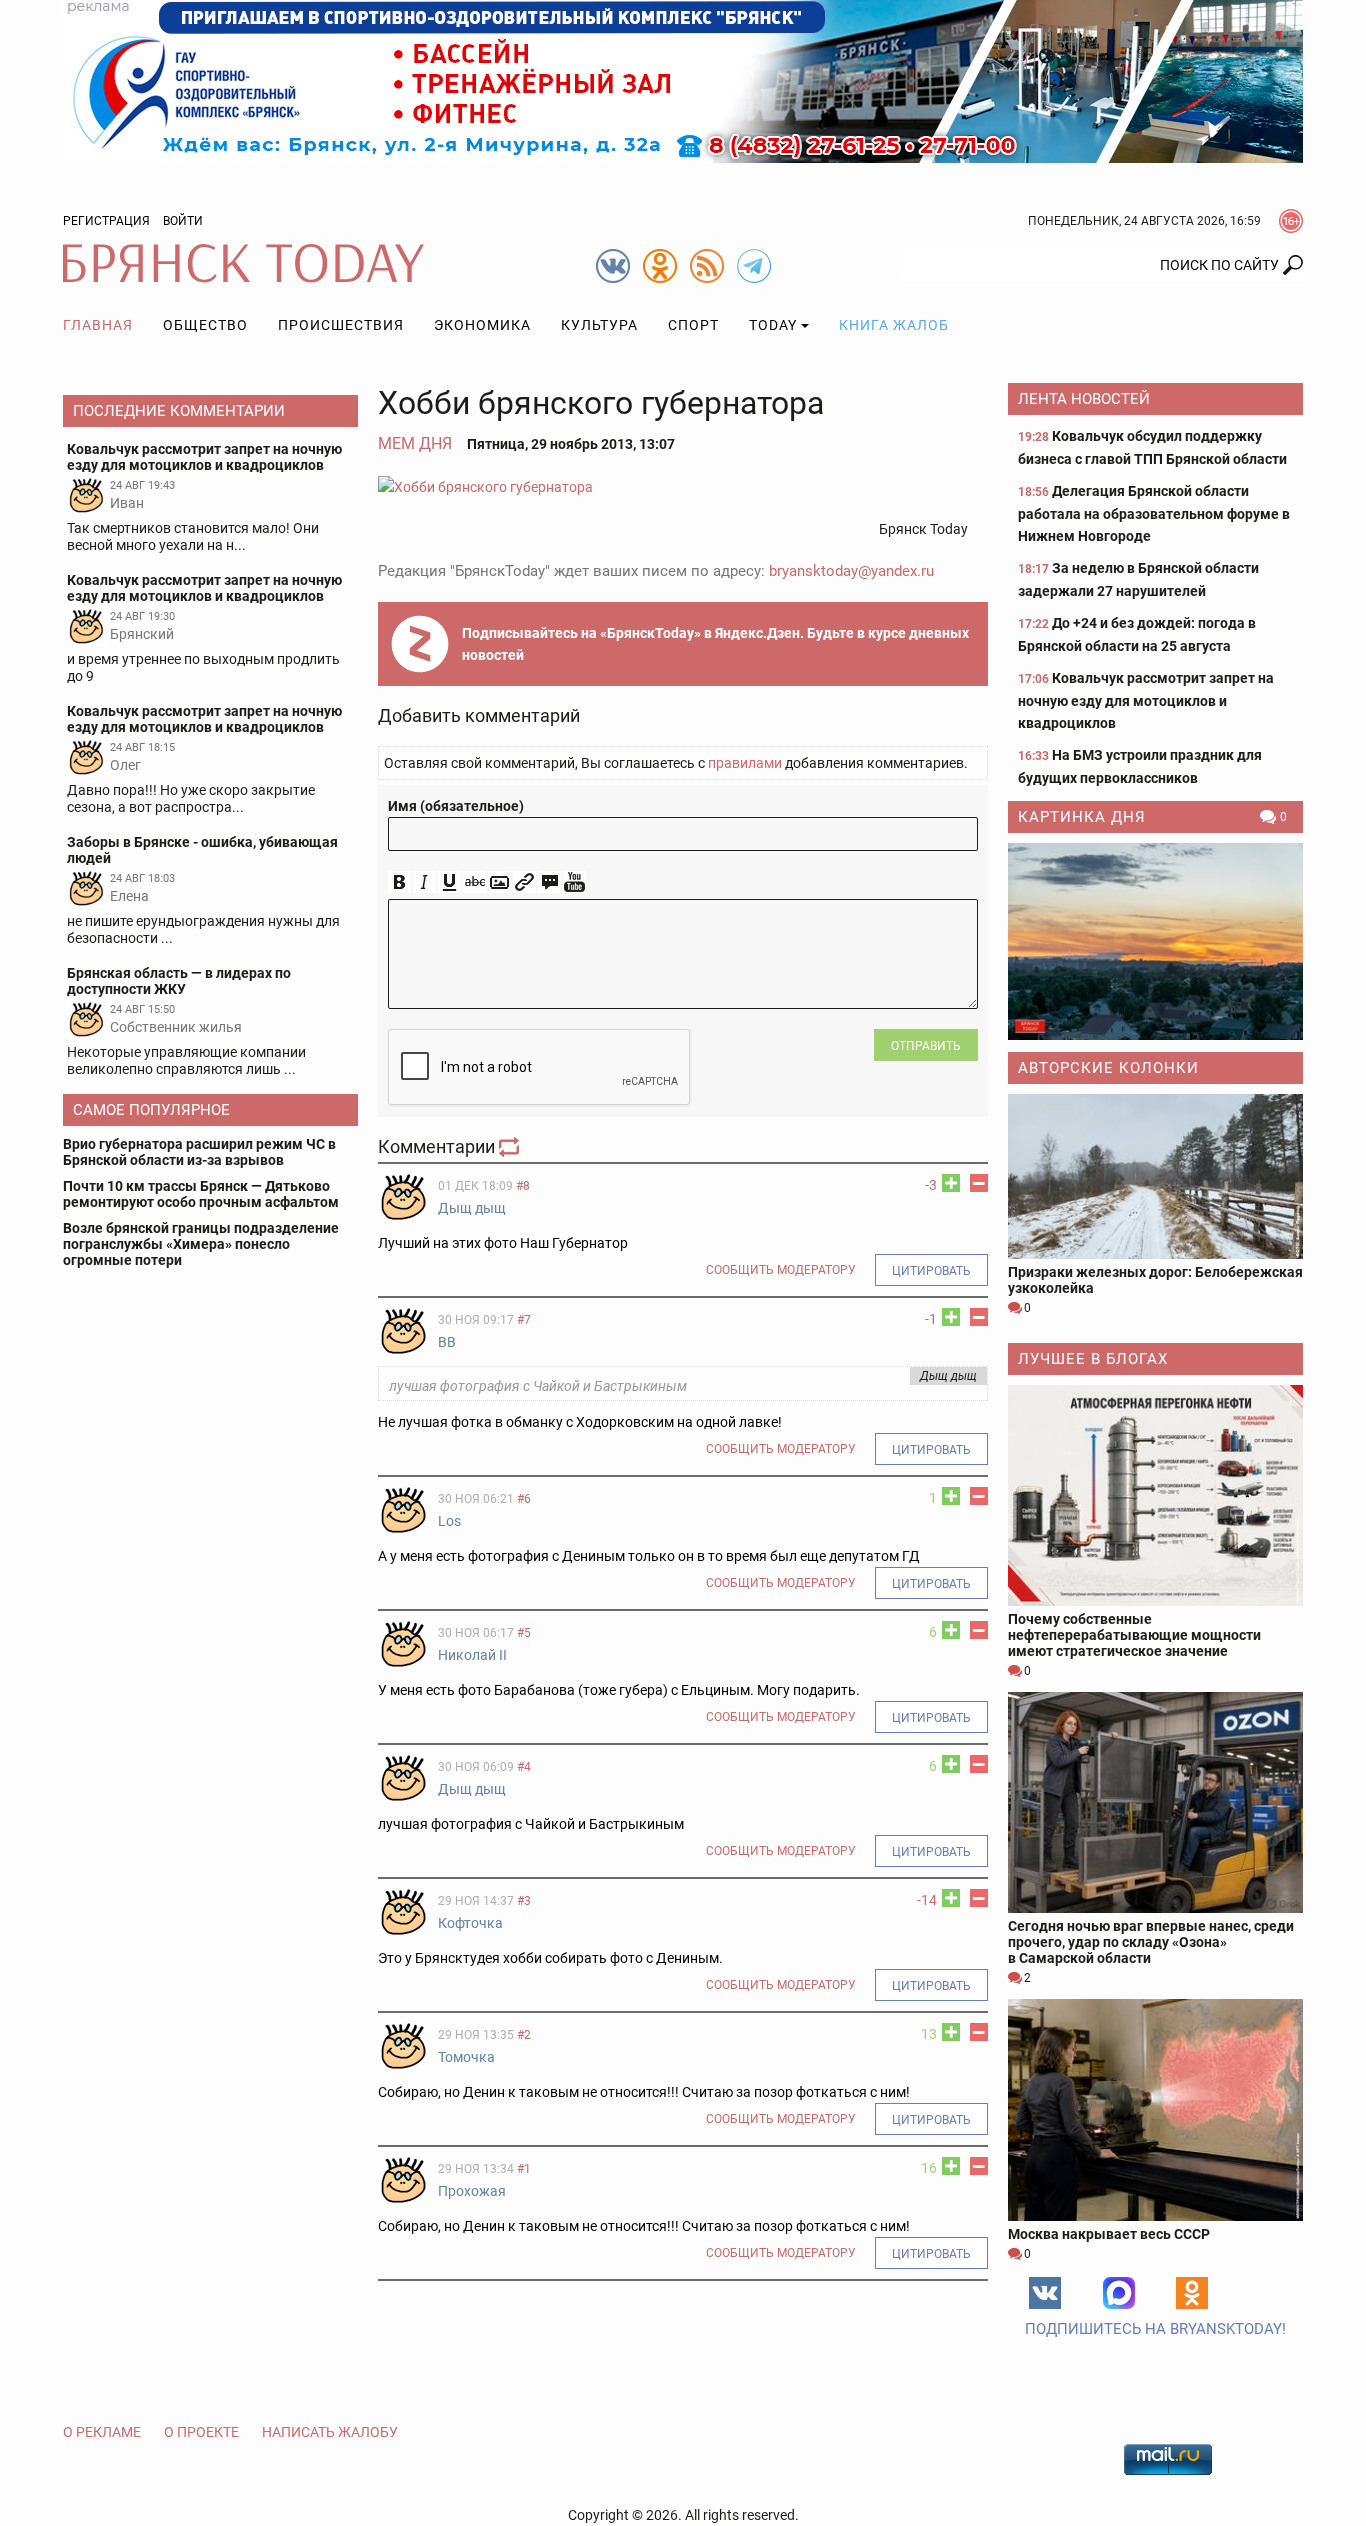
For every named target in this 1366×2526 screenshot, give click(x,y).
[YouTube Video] (574, 882)
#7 (524, 1320)
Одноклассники (1192, 2293)
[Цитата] (549, 882)
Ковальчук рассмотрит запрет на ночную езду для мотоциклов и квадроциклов (1146, 700)
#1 (524, 2169)
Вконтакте (1045, 2293)
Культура (599, 325)
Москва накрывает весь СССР (1109, 2234)
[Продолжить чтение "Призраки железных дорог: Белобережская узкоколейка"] (1155, 1176)
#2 (524, 2035)
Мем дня (415, 443)
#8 (523, 1186)
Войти (183, 221)
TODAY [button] (773, 325)
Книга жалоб (894, 325)
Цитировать (931, 1271)
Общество (205, 325)
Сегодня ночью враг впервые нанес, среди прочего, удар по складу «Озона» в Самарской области (1151, 1942)
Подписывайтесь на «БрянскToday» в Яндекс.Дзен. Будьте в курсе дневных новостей (715, 644)
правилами (745, 763)
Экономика (482, 325)
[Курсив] (424, 882)
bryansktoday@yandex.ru (851, 571)
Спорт (693, 325)
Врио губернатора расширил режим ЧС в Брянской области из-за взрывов (199, 1152)
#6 (524, 1499)
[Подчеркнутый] (449, 882)
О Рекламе (102, 2432)
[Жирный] (399, 882)
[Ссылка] (524, 882)
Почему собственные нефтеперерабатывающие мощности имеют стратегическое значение (1134, 1635)
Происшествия (341, 325)
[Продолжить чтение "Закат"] (1155, 941)
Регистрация (106, 221)
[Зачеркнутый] (474, 882)
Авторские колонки (1108, 1068)
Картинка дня (1082, 817)
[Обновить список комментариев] (511, 1146)
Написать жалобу (330, 2432)
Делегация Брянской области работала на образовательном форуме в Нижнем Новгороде (1154, 513)
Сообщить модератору (781, 1270)
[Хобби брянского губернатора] (683, 486)
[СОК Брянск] (683, 80)
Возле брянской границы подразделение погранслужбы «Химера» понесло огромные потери (201, 1244)
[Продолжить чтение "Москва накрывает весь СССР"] (1155, 2109)
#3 (524, 1901)
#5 (524, 1633)
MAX (1119, 2293)
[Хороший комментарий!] (951, 1183)
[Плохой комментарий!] (979, 1183)
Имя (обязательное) (456, 806)
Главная (98, 325)
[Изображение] (499, 882)
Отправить (926, 1046)
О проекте (201, 2432)
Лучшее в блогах (1093, 1359)
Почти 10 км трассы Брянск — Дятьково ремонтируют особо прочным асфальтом (201, 1194)
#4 (524, 1767)
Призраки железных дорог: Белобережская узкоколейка (1155, 1280)
